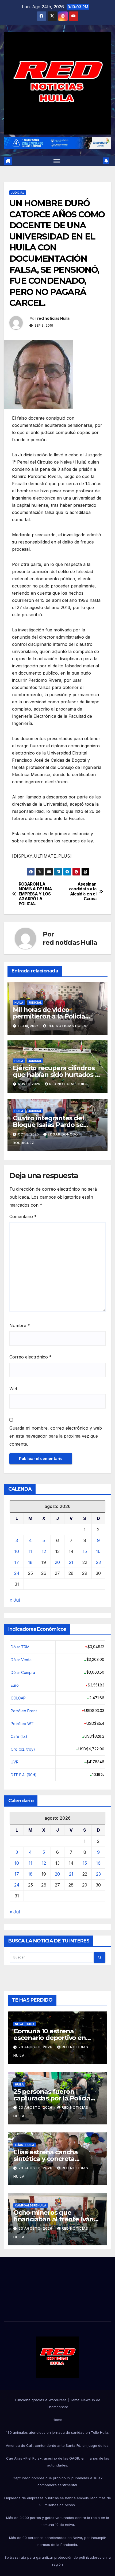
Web (14, 1389)
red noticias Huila (53, 318)
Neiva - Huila (25, 2024)
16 (98, 1551)
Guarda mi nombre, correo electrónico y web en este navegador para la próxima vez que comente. (56, 1436)
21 (71, 1562)
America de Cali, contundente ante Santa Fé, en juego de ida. (58, 2445)
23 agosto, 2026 (36, 2047)
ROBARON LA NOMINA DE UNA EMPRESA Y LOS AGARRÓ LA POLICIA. (35, 894)
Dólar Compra (23, 1672)
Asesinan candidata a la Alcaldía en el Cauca (83, 892)
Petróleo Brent (24, 1711)
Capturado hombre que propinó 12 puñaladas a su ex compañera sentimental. (57, 2481)
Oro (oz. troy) (23, 1749)
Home (57, 2420)
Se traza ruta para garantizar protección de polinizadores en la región (58, 2561)
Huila (19, 1003)
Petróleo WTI (23, 1724)
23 (98, 1562)
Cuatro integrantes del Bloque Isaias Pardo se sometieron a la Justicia (50, 1125)
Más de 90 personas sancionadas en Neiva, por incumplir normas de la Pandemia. (58, 2541)
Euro (15, 1685)
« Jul (15, 1600)
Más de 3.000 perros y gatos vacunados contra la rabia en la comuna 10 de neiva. (58, 2521)
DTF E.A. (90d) (24, 1775)
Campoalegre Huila (31, 2205)
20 (57, 1562)
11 (30, 1551)
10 (17, 1551)
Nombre (20, 1325)
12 (44, 1551)
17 (17, 1562)
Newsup (88, 2400)
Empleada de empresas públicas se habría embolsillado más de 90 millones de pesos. (58, 2501)
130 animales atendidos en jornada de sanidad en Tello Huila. (58, 2432)
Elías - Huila (25, 2145)
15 (85, 1551)
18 (30, 1562)
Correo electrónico (30, 1357)
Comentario (23, 1216)
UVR (15, 1762)
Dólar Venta (21, 1660)
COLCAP (18, 1698)
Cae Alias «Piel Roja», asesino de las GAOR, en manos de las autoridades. (58, 2462)
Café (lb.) (19, 1736)
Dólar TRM (20, 1647)
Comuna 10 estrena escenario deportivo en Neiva (50, 2038)
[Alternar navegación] (57, 161)
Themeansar (57, 2407)
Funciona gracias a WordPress (41, 2400)
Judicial (18, 193)
